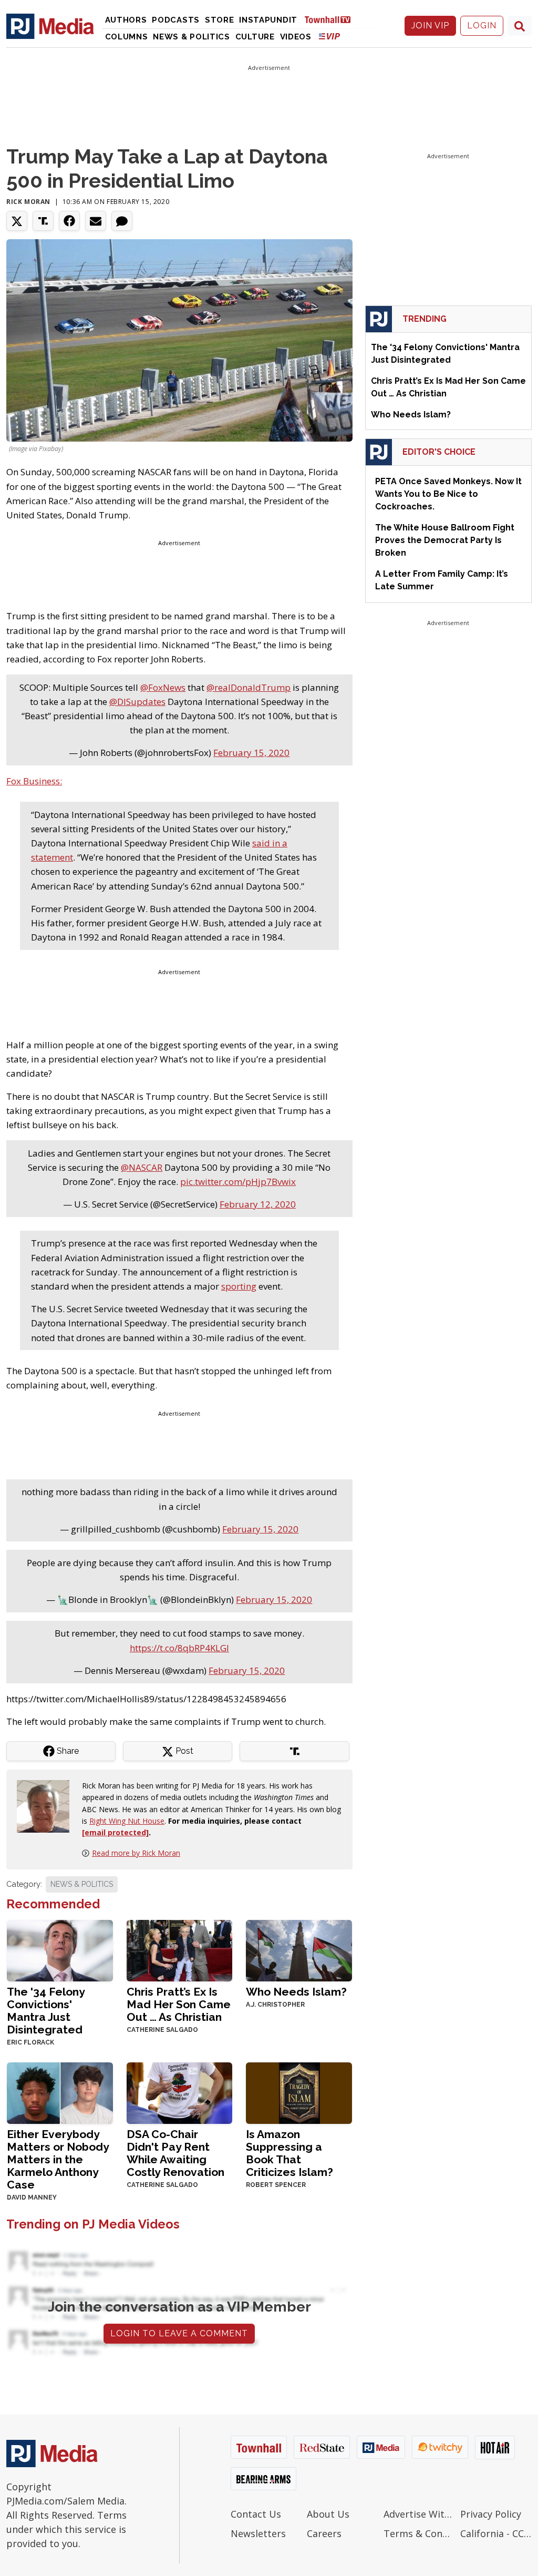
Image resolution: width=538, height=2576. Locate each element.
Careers (324, 2533)
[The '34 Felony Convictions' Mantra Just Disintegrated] (60, 1950)
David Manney (32, 2197)
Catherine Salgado (162, 2030)
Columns (127, 37)
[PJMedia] (50, 26)
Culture (255, 37)
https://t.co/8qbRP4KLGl (179, 1648)
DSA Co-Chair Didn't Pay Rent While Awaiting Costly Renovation (175, 2153)
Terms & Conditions (419, 2533)
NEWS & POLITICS (82, 1884)
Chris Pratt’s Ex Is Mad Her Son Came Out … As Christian (179, 2004)
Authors (126, 20)
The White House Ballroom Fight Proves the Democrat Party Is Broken (445, 540)
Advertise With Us (419, 2514)
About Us (328, 2514)
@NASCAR (142, 1167)
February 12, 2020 (258, 1204)
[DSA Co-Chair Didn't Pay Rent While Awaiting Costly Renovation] (180, 2092)
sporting (239, 1286)
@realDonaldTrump (249, 687)
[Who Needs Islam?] (299, 1950)
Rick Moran (28, 202)
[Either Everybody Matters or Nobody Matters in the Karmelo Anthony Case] (60, 2092)
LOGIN (482, 25)
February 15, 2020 (251, 753)
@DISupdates (137, 702)
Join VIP (430, 25)
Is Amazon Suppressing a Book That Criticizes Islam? (289, 2153)
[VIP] (329, 36)
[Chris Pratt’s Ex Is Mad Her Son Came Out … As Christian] (180, 1950)
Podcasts (176, 20)
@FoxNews (163, 687)
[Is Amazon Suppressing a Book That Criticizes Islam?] (299, 2092)
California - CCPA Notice (496, 2533)
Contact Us (256, 2514)
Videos (296, 37)
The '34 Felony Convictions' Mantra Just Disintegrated (46, 2011)
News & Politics (192, 37)
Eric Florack (30, 2042)
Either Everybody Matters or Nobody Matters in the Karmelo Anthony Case (58, 2159)
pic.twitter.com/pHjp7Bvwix (238, 1182)
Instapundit (268, 20)
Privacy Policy (491, 2514)
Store (220, 20)
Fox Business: (34, 781)
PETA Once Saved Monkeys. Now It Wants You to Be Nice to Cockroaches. (448, 494)
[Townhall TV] (332, 19)
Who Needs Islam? (296, 1992)
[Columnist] (47, 1806)
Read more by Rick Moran (136, 1853)
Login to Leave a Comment (179, 2333)
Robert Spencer (276, 2185)
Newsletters (258, 2533)
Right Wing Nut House (127, 1821)
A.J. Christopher (275, 2005)
